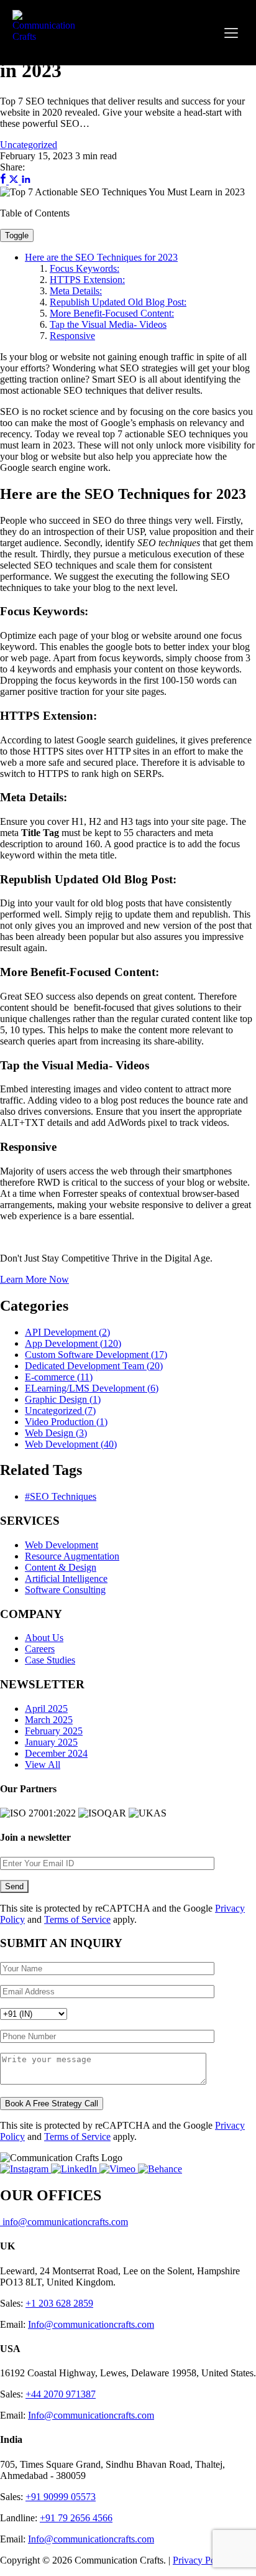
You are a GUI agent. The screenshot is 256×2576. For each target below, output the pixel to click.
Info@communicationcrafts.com (91, 2324)
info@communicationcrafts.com (64, 2222)
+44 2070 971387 (61, 2394)
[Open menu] (231, 33)
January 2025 (51, 1742)
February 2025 (54, 1731)
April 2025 (46, 1709)
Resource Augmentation (72, 1556)
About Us (44, 1638)
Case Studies (50, 1660)
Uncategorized (29, 145)
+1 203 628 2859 (59, 2303)
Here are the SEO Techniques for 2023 (101, 257)
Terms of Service (77, 1919)
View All (43, 1765)
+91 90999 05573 (61, 2497)
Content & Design (61, 1567)
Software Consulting (65, 1590)
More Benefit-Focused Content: (112, 313)
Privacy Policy (201, 2560)
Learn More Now (34, 1279)
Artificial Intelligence (66, 1579)
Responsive (72, 336)
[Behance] (160, 2169)
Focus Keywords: (85, 268)
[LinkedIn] (75, 2169)
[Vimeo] (119, 2169)
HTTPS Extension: (87, 280)
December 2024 (56, 1753)
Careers (40, 1649)
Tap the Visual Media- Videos (108, 324)
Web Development (62, 1545)
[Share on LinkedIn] (26, 181)
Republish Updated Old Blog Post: (118, 302)
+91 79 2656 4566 (76, 2518)
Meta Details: (76, 291)
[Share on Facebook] (4, 181)
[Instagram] (25, 2169)
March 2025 (49, 1720)
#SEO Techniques (61, 1496)
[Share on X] (15, 181)
